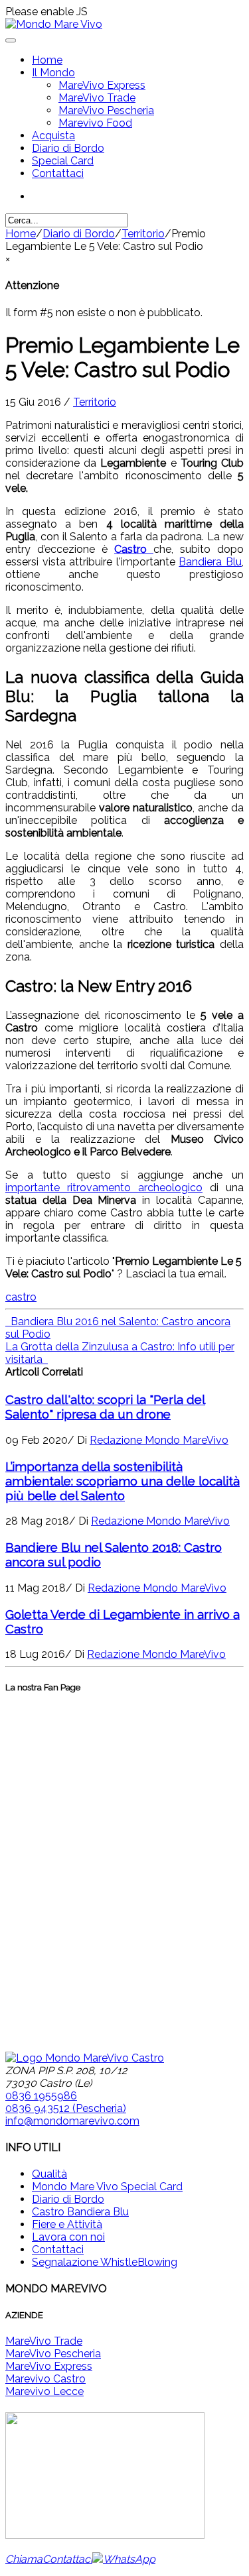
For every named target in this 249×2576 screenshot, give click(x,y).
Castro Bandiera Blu (80, 2212)
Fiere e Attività (67, 2224)
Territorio (143, 234)
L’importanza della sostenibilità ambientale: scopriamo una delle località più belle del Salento (123, 1481)
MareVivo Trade (97, 98)
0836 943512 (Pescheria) (66, 2108)
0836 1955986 (41, 2096)
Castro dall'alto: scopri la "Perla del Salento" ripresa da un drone (105, 1407)
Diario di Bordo (68, 148)
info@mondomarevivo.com (72, 2121)
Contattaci (58, 173)
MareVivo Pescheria (106, 110)
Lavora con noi (68, 2237)
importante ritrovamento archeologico (104, 1188)
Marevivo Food (95, 123)
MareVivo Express (102, 85)
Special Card (63, 161)
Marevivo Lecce (44, 2391)
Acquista (53, 136)
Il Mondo (53, 73)
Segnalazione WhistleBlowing (105, 2262)
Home (47, 60)
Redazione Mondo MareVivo (159, 1440)
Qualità (49, 2174)
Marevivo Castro (45, 2379)
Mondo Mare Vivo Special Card (107, 2187)
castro (21, 1297)
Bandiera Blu (210, 562)
